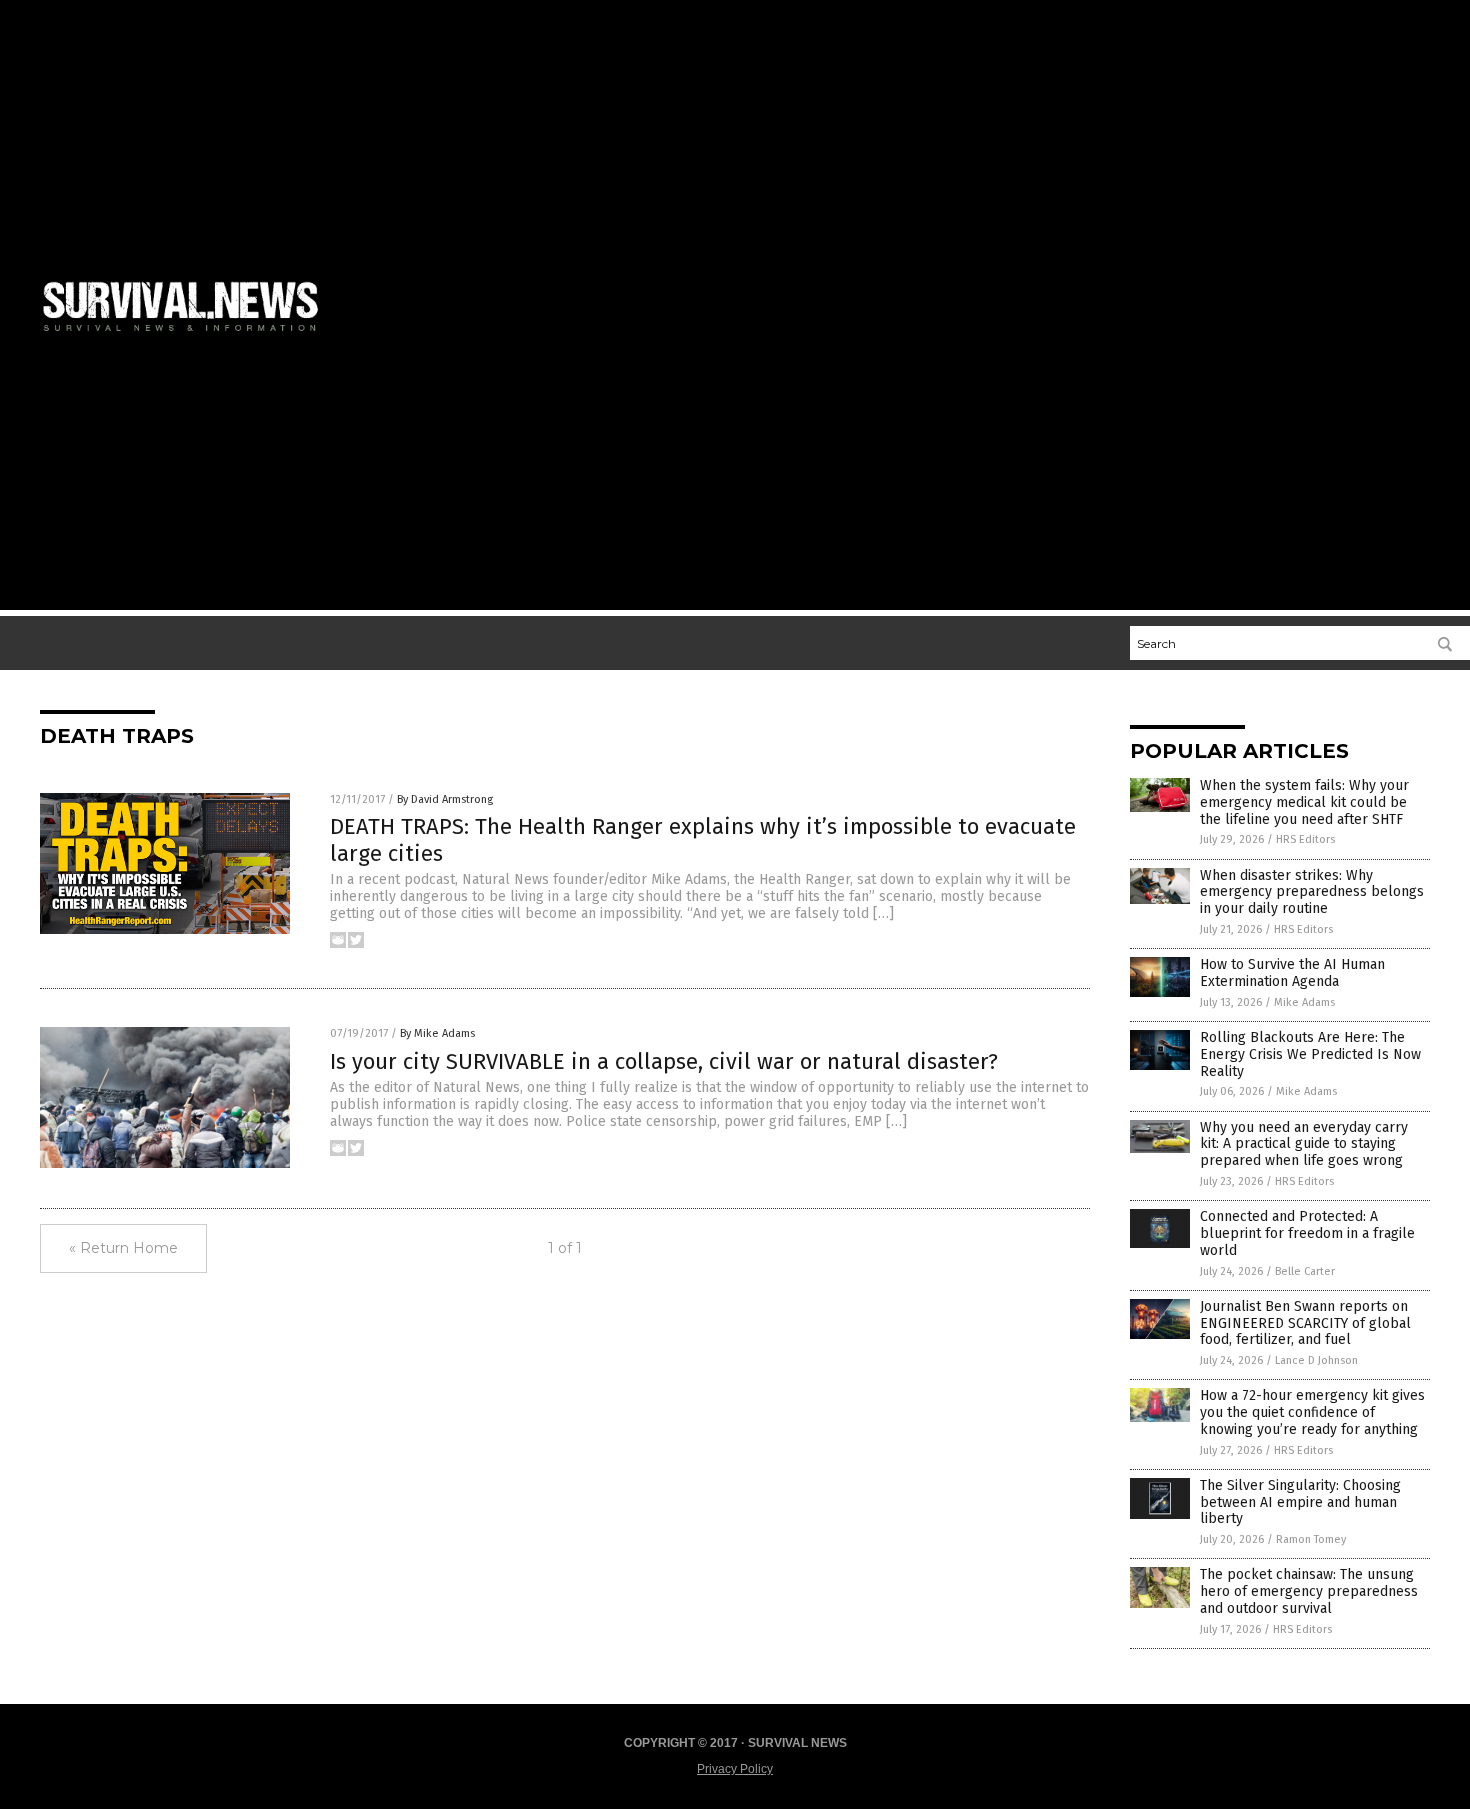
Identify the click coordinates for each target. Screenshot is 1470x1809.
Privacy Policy (735, 1769)
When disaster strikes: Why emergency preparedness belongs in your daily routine (1312, 892)
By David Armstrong (445, 799)
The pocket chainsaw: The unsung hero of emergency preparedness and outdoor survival (1309, 1591)
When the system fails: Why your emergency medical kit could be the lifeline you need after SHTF (1304, 802)
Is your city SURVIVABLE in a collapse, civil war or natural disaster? (664, 1061)
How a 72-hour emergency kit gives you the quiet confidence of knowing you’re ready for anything (1312, 1412)
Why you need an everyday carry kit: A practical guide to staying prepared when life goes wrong (1304, 1144)
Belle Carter (1305, 1271)
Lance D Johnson (1316, 1360)
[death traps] (189, 335)
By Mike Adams (437, 1033)
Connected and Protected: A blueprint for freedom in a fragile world (1307, 1233)
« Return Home (123, 1248)
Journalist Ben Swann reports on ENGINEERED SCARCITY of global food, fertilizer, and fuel (1305, 1323)
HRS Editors (1305, 839)
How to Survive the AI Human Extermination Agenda (1292, 973)
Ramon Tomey (1311, 1539)
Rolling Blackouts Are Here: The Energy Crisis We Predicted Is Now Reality (1310, 1054)
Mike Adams (1304, 1002)
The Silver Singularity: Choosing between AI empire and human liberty (1300, 1502)
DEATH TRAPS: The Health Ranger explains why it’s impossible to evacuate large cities (703, 839)
